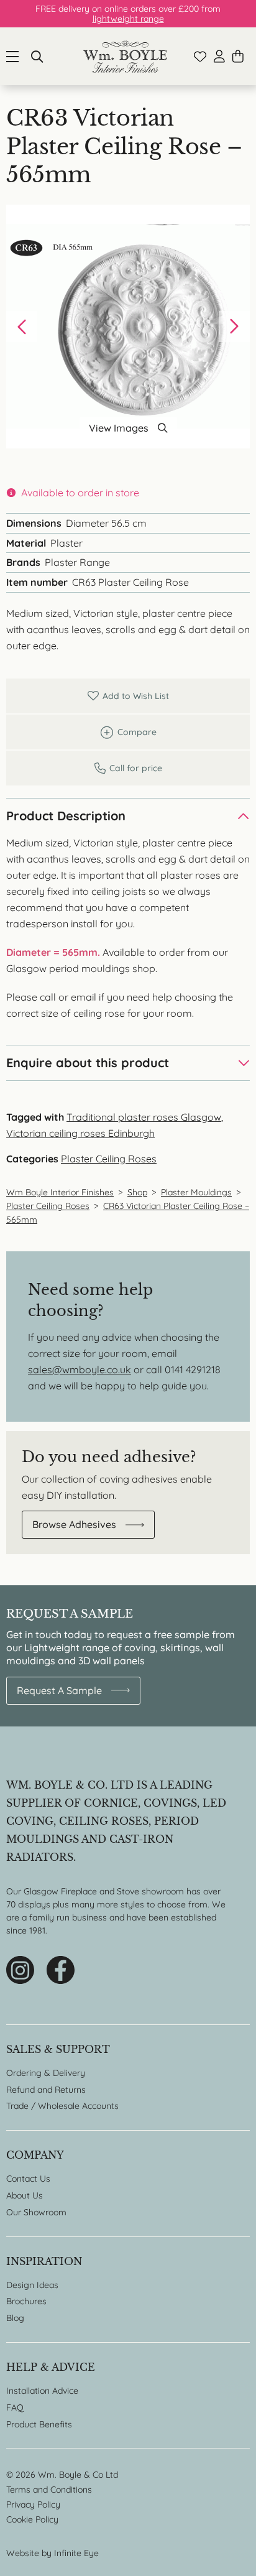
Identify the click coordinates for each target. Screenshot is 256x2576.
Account (219, 56)
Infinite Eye (76, 2553)
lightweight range (128, 19)
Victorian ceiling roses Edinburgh (80, 1133)
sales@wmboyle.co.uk (80, 1369)
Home (125, 56)
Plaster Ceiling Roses (109, 1159)
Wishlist (200, 57)
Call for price (128, 768)
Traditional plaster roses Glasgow (144, 1117)
